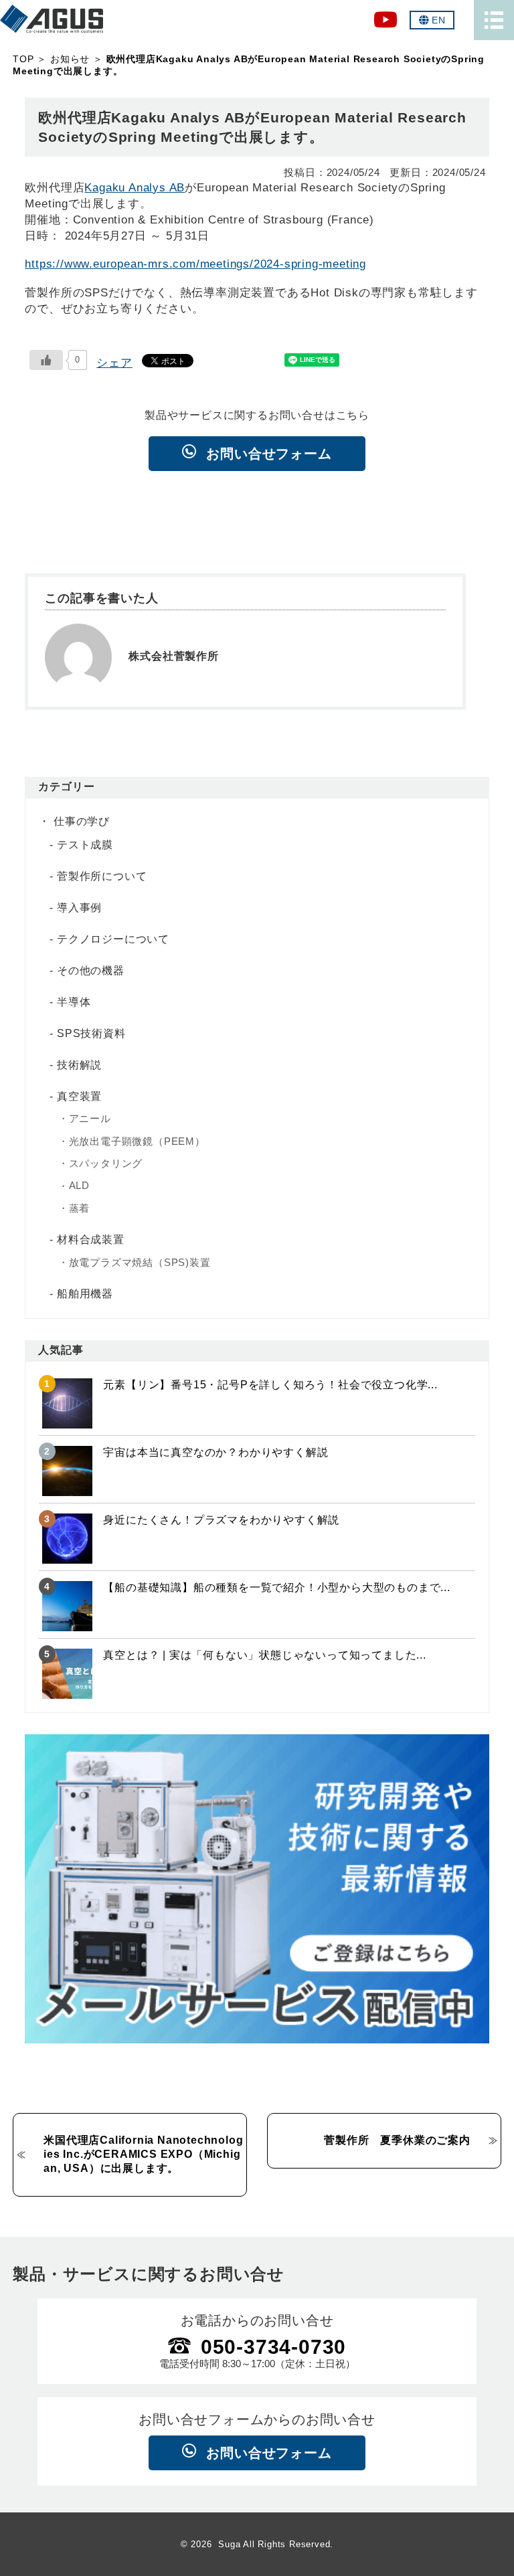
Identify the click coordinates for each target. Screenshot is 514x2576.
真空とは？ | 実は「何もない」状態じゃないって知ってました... (264, 1655)
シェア (114, 363)
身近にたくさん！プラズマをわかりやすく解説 (221, 1520)
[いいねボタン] (46, 360)
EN (439, 20)
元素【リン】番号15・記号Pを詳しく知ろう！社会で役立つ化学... (270, 1385)
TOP (23, 59)
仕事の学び (82, 821)
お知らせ (70, 59)
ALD (79, 1185)
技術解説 (79, 1065)
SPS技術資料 (91, 1033)
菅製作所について (102, 876)
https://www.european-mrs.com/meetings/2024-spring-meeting (195, 264)
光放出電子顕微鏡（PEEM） (137, 1141)
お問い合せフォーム (269, 454)
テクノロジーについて (113, 939)
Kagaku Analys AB (135, 187)
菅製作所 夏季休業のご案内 (397, 2140)
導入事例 (79, 908)
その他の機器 (91, 971)
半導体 (74, 1002)
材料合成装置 (91, 1239)
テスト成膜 (85, 845)
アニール (90, 1118)
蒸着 (80, 1208)
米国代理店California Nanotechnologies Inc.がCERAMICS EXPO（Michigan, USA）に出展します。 (143, 2154)
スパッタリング (106, 1163)
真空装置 (79, 1096)
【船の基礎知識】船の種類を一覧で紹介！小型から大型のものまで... (276, 1587)
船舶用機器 (85, 1294)
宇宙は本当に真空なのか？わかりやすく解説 (216, 1452)
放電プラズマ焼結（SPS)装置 (140, 1262)
